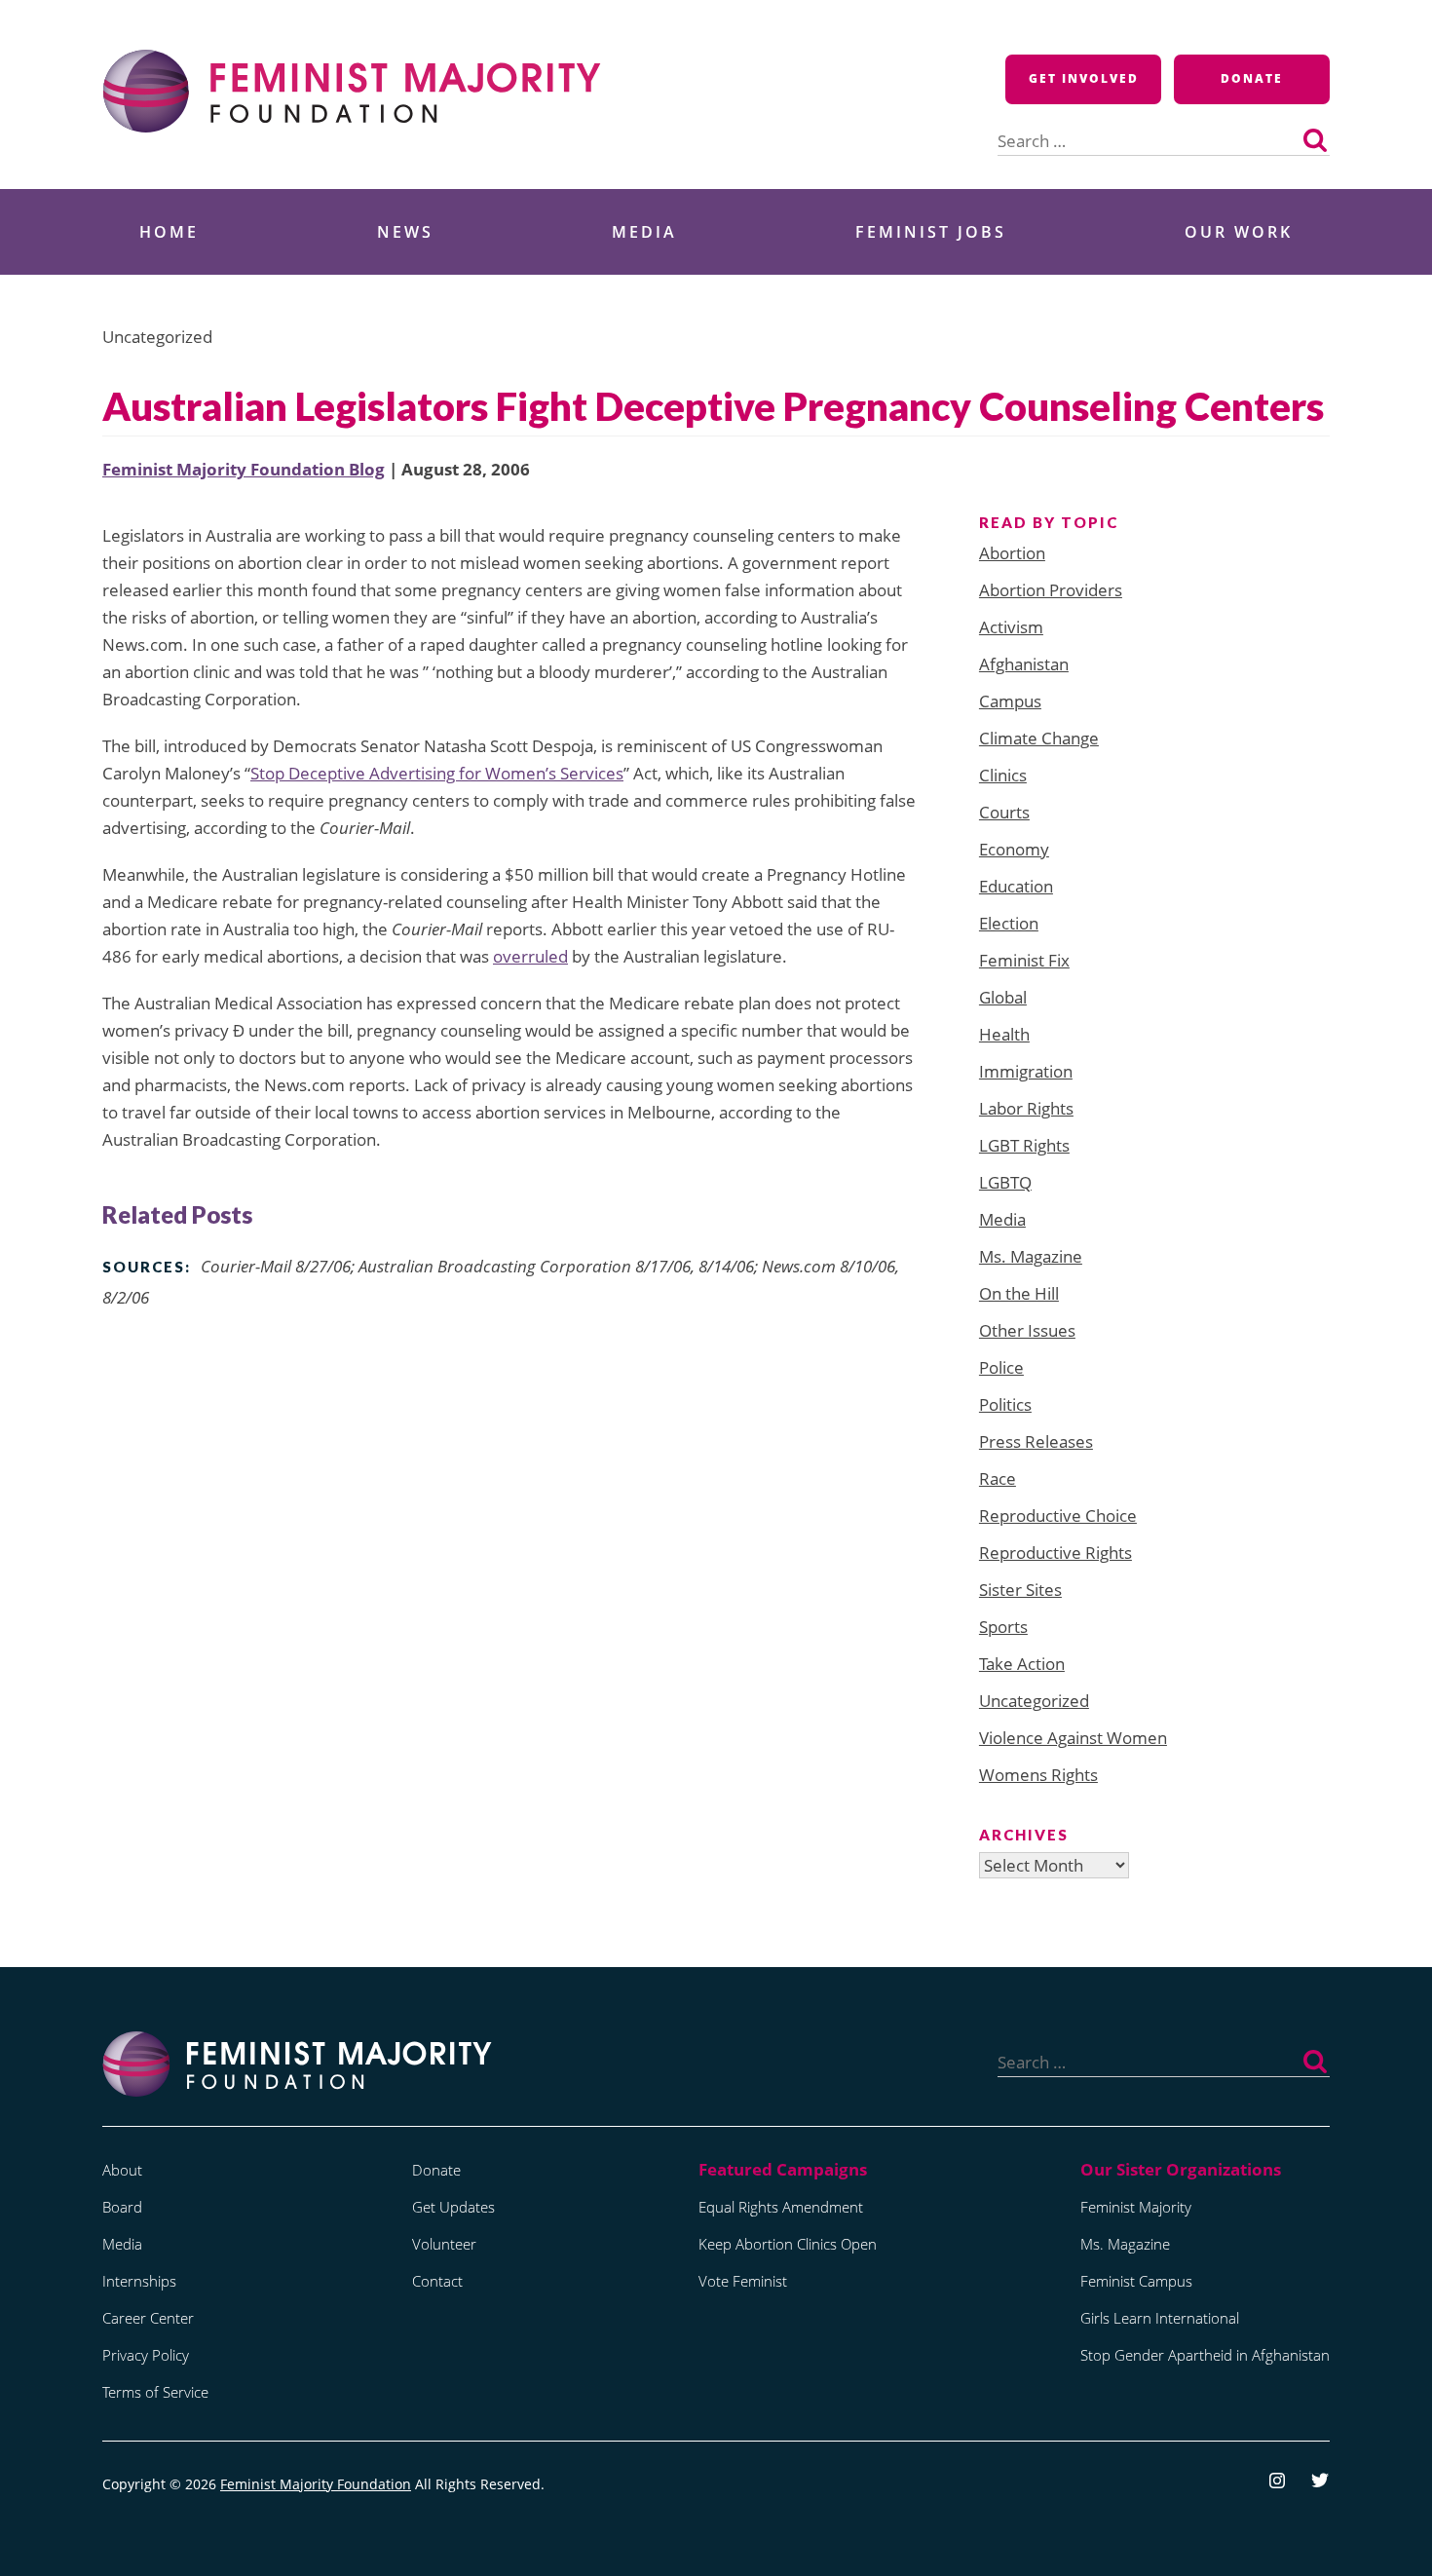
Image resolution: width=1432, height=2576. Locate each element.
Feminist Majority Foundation (316, 2484)
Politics (1005, 1404)
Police (1001, 1367)
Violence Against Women (1073, 1738)
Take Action (1022, 1664)
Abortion (1012, 553)
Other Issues (1027, 1330)
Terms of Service (155, 2392)
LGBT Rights (1024, 1145)
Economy (1014, 849)
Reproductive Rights (1055, 1553)
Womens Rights (1038, 1775)
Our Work (1239, 232)
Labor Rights (1026, 1108)
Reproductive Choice (1058, 1515)
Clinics (1003, 775)
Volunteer (444, 2244)
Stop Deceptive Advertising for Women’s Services (437, 773)
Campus (1010, 701)
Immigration (1026, 1071)
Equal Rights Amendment (781, 2207)
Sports (1003, 1627)
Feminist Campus (1136, 2281)
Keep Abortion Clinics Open (788, 2244)
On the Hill (1019, 1293)
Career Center (148, 2318)
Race (998, 1478)
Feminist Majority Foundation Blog (244, 469)
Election (1009, 923)
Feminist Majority (1136, 2207)
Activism (1011, 627)
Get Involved (1084, 78)
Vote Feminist (743, 2281)
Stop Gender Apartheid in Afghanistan (1205, 2355)
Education (1016, 886)
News (405, 232)
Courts (1004, 812)
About (122, 2170)
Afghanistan (1024, 664)
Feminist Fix (1024, 960)
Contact (437, 2281)
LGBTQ (1005, 1182)
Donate (1252, 78)
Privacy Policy (146, 2355)
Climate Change (1039, 738)
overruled (530, 956)
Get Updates (453, 2207)
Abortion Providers (1051, 590)
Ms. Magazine (1031, 1256)
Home (169, 232)
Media (644, 232)
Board (122, 2207)
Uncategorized (1034, 1701)
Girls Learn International (1160, 2318)
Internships (139, 2281)
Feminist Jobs (931, 232)
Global (1003, 997)
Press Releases (1036, 1441)
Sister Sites (1020, 1590)
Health (1004, 1034)
